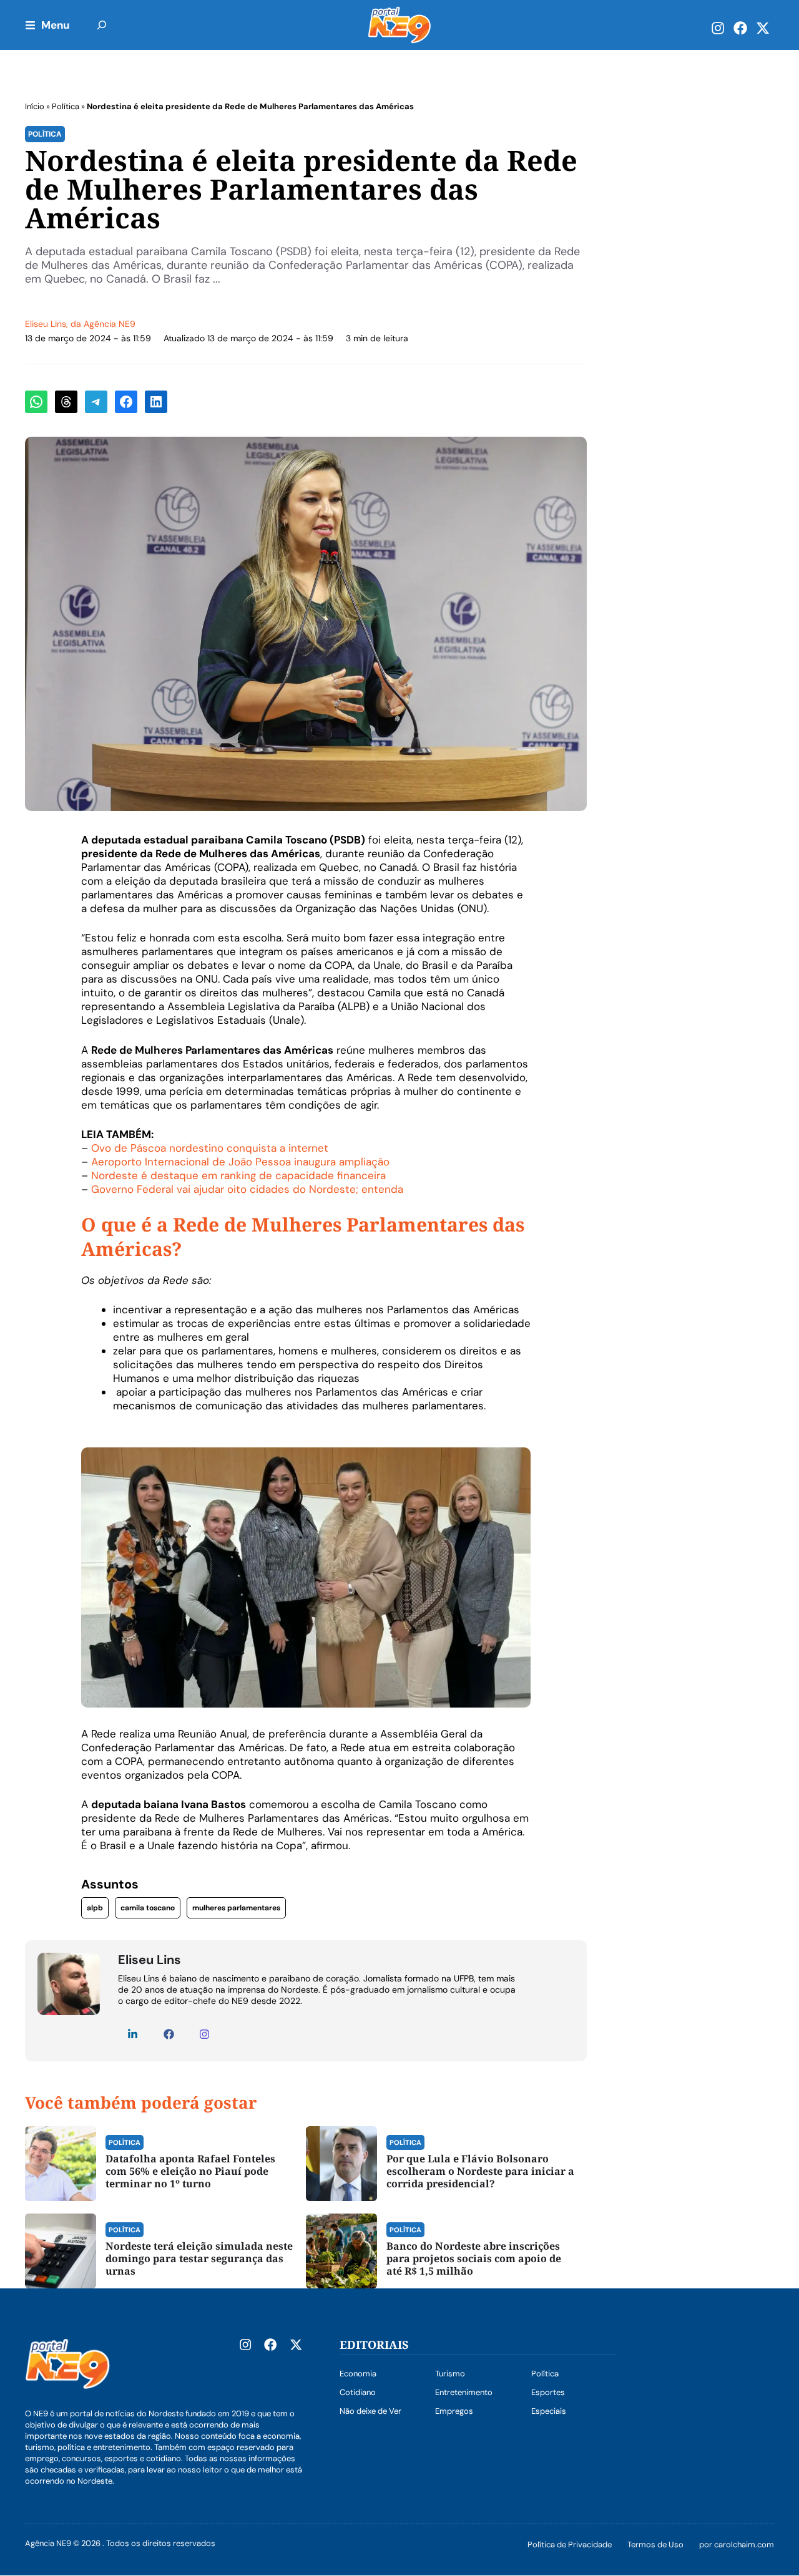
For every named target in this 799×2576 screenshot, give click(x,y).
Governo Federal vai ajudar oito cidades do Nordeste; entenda (247, 1189)
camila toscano (148, 1908)
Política (66, 106)
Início (35, 106)
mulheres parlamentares (236, 1908)
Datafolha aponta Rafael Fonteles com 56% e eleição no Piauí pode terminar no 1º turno (190, 2171)
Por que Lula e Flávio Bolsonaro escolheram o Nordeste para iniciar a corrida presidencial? (480, 2171)
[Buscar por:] (102, 25)
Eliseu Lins (46, 324)
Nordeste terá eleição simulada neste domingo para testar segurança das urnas (199, 2258)
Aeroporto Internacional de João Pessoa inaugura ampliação (240, 1162)
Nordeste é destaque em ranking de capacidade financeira (238, 1175)
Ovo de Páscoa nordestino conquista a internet (210, 1148)
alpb (95, 1908)
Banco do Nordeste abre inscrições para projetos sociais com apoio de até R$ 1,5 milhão (474, 2258)
